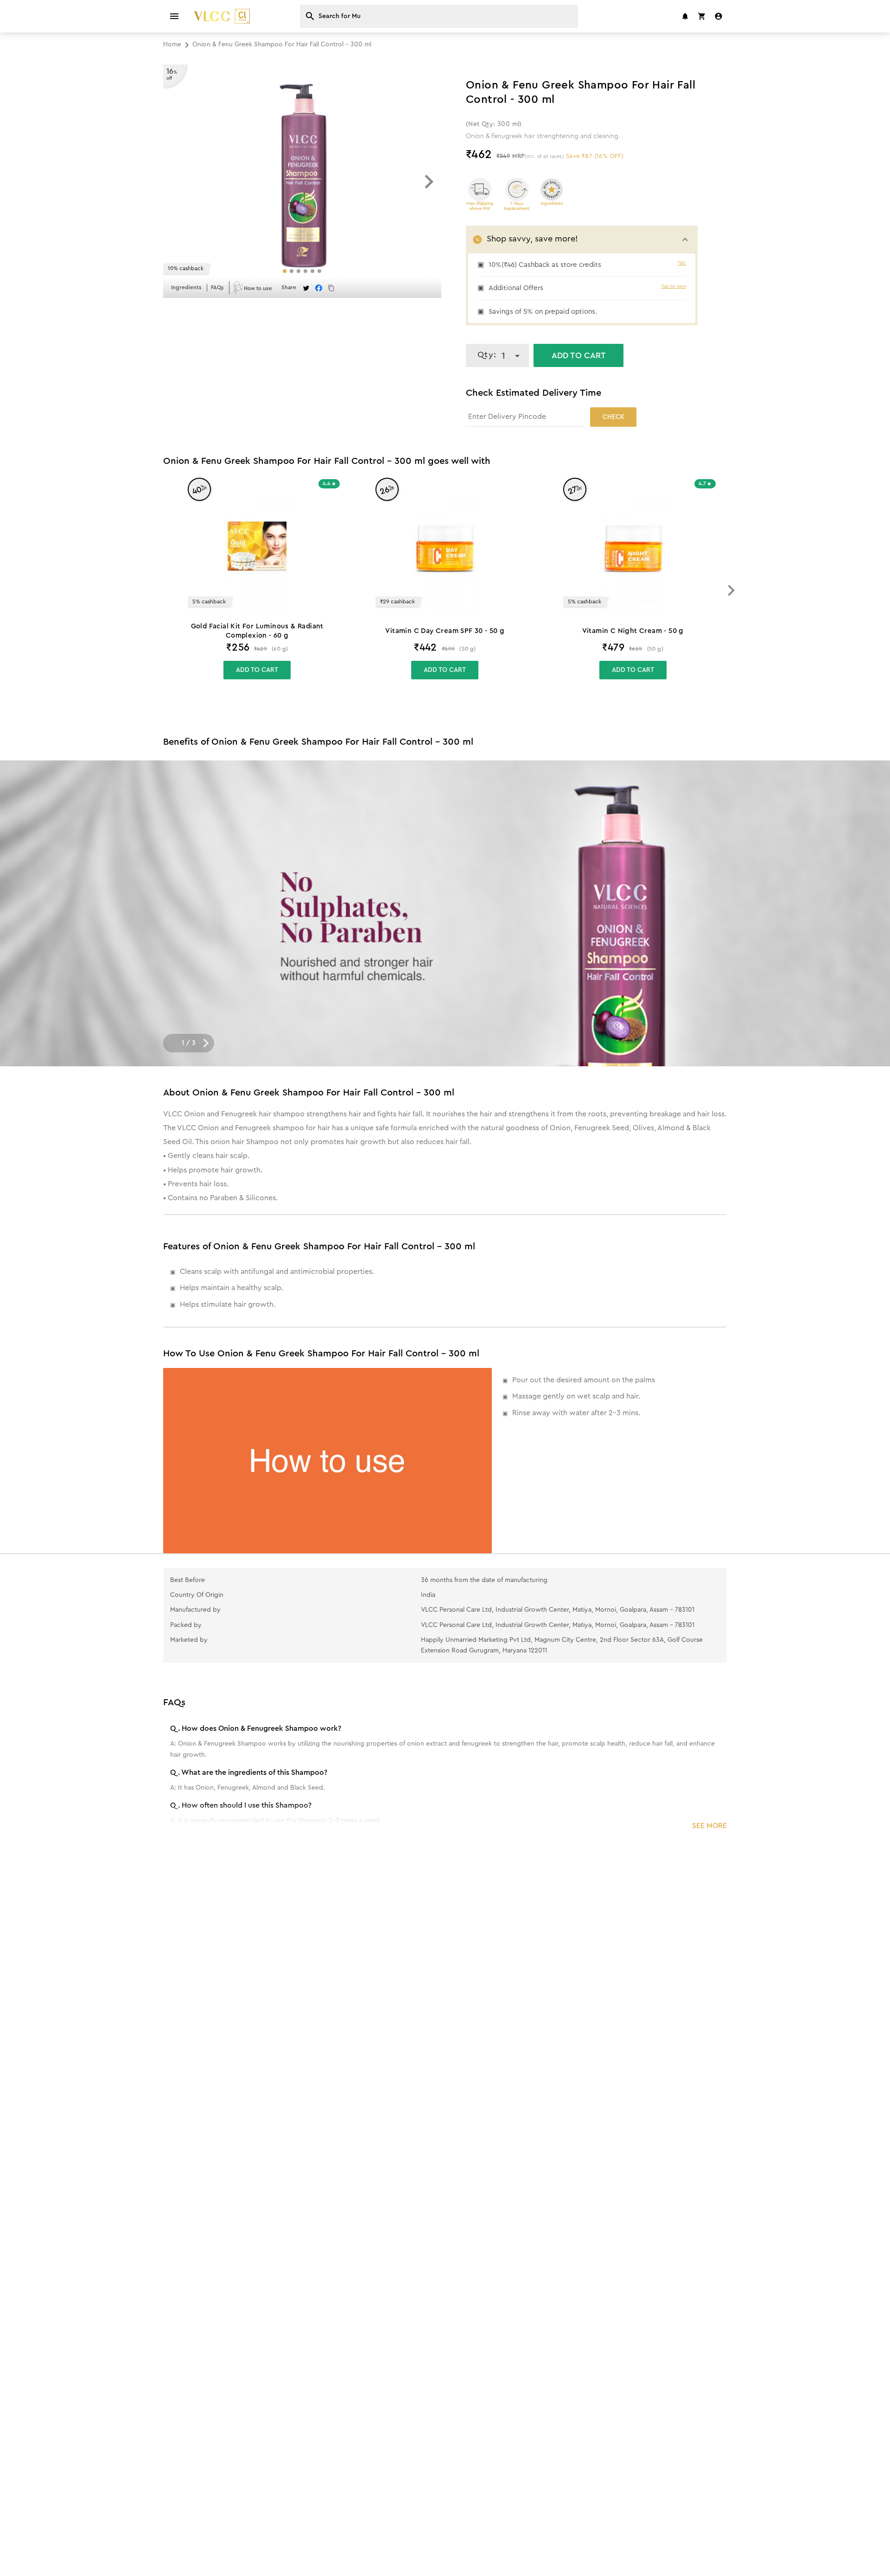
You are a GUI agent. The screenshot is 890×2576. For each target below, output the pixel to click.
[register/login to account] (718, 16)
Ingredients (186, 287)
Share (289, 287)
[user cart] (702, 16)
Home (172, 44)
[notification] (685, 16)
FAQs (217, 287)
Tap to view (674, 286)
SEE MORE (709, 1826)
